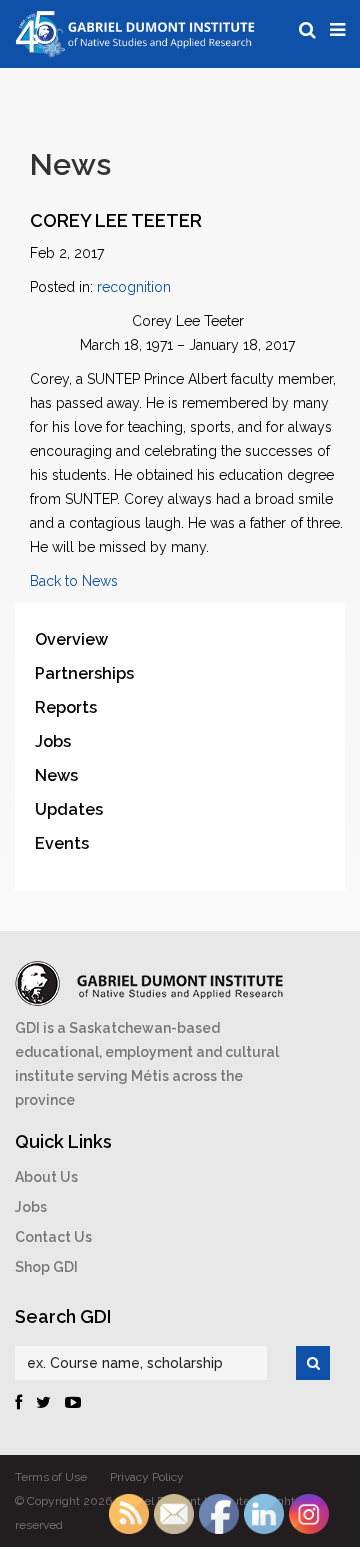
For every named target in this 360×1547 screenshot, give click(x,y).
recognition (134, 287)
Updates (69, 809)
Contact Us (53, 1237)
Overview (71, 639)
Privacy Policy (147, 1477)
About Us (46, 1177)
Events (62, 843)
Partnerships (84, 673)
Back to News (74, 581)
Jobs (53, 741)
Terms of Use (51, 1477)
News (56, 775)
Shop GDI (46, 1267)
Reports (66, 707)
